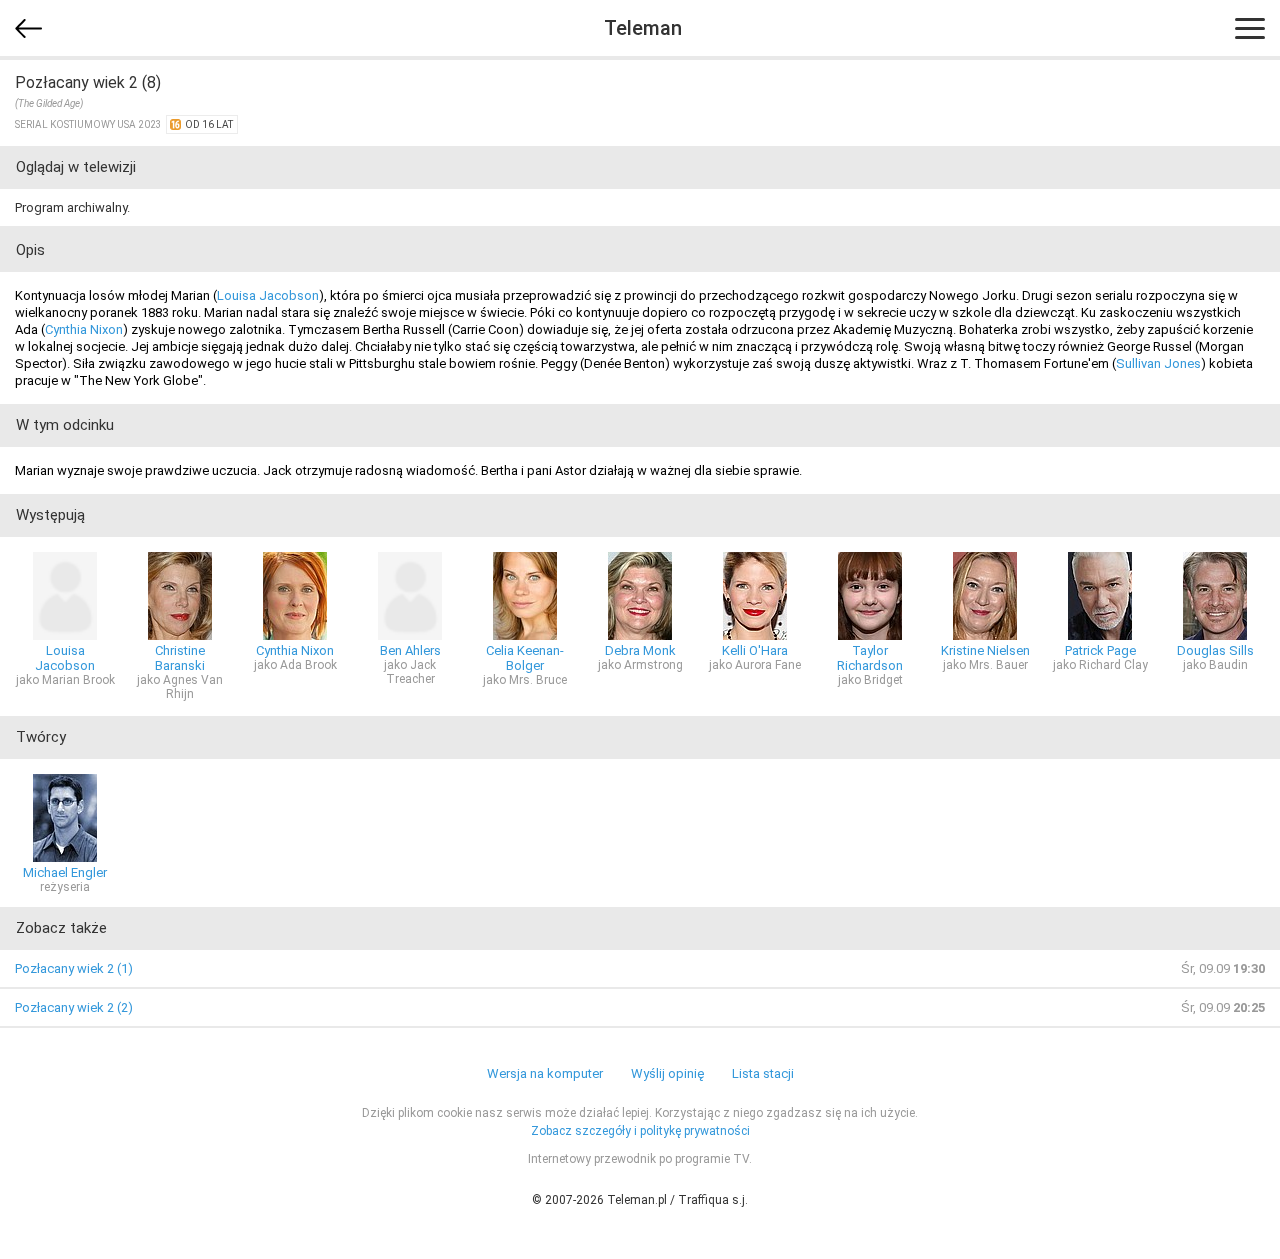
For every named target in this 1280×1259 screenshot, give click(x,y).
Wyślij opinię (667, 1073)
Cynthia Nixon (84, 329)
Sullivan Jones (1158, 363)
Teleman (643, 28)
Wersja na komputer (545, 1073)
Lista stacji (763, 1073)
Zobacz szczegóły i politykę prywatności (640, 1131)
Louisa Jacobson (268, 295)
